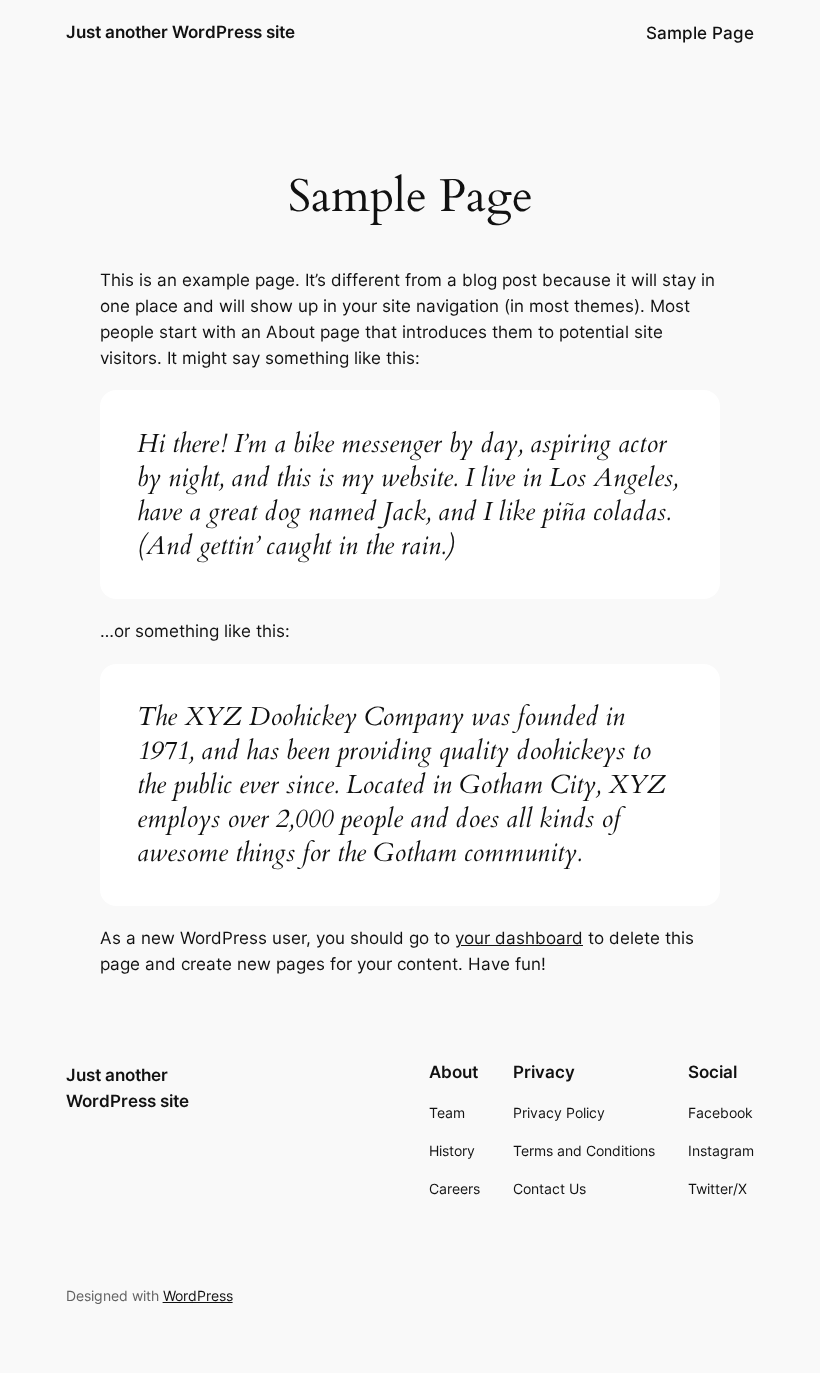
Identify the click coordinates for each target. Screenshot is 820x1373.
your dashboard (519, 938)
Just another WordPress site (180, 32)
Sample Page (700, 33)
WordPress (198, 1295)
